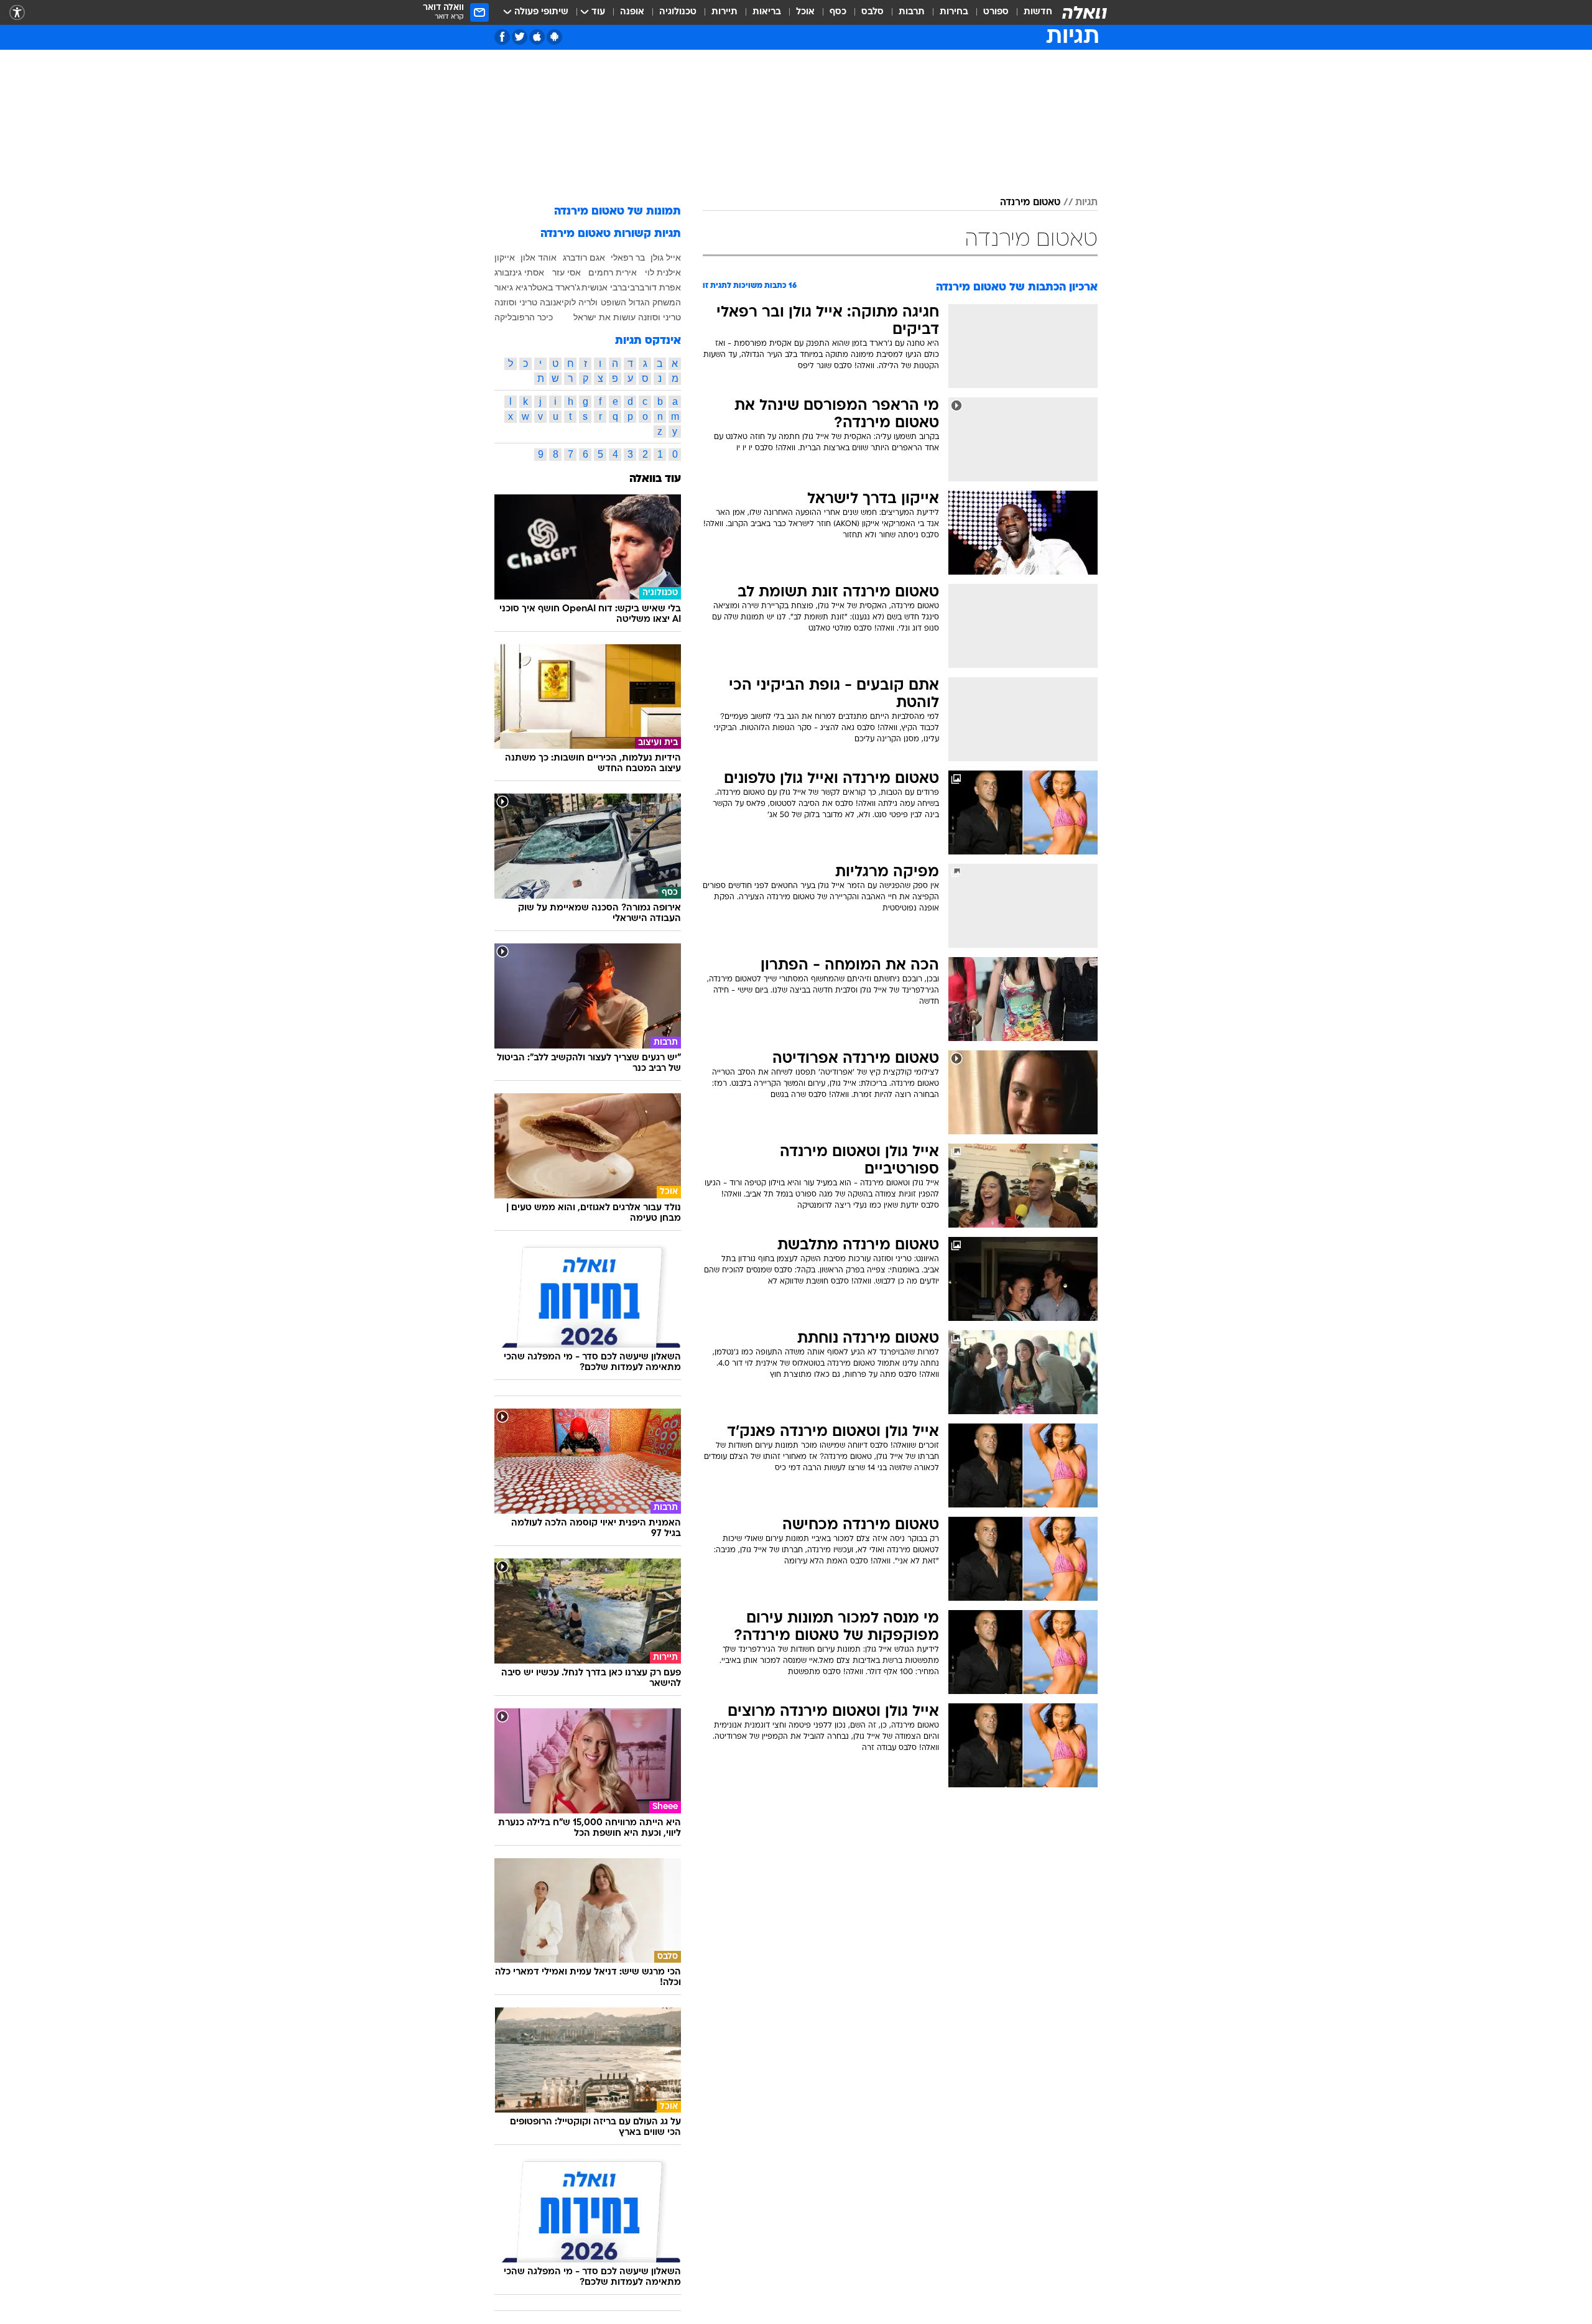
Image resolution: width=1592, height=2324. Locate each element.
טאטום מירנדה (1030, 203)
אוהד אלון (539, 257)
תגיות (1086, 203)
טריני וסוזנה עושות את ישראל (627, 317)
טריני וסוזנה (516, 302)
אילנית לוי (663, 272)
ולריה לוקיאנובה (569, 302)
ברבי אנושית (604, 287)
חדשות (1038, 12)
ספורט (996, 12)
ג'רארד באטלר (554, 287)
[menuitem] (1030, 12)
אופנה (632, 12)
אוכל (805, 12)
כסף (838, 12)
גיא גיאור (511, 287)
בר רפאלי (628, 257)
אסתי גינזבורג (519, 272)
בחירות (954, 12)
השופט (613, 302)
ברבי (636, 287)
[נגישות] (17, 13)
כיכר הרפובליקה (524, 317)
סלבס (872, 12)
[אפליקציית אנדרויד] (554, 37)
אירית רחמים (613, 272)
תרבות (912, 12)
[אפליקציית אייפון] (537, 37)
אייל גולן (666, 257)
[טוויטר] (520, 37)
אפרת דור (663, 287)
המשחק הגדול (655, 302)
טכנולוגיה (678, 12)
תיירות (724, 12)
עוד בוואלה (655, 479)
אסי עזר (567, 272)
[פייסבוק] (502, 37)
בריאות (767, 12)
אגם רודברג (584, 257)
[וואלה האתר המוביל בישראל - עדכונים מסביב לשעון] (1085, 12)
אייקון (505, 257)
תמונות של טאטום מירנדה (618, 212)
